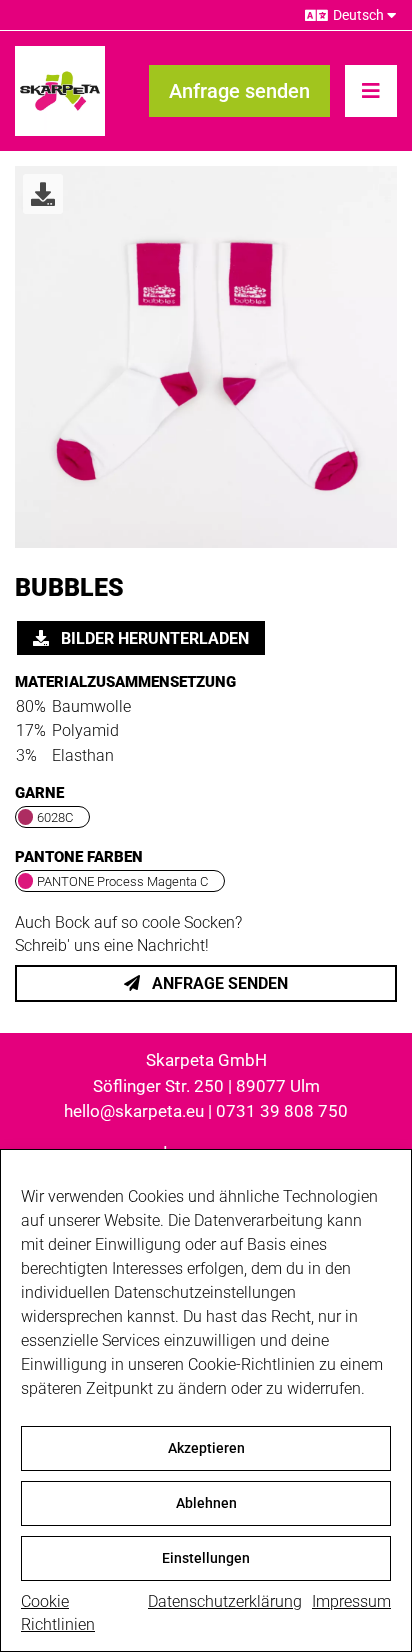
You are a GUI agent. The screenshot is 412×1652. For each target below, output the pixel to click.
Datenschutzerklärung (225, 1601)
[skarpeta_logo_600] (60, 53)
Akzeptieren (206, 1448)
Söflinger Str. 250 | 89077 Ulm (206, 1086)
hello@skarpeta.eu (134, 1111)
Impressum (351, 1601)
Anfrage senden (218, 983)
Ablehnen (206, 1503)
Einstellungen (206, 1558)
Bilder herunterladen (153, 638)
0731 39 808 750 (282, 1111)
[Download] (43, 194)
